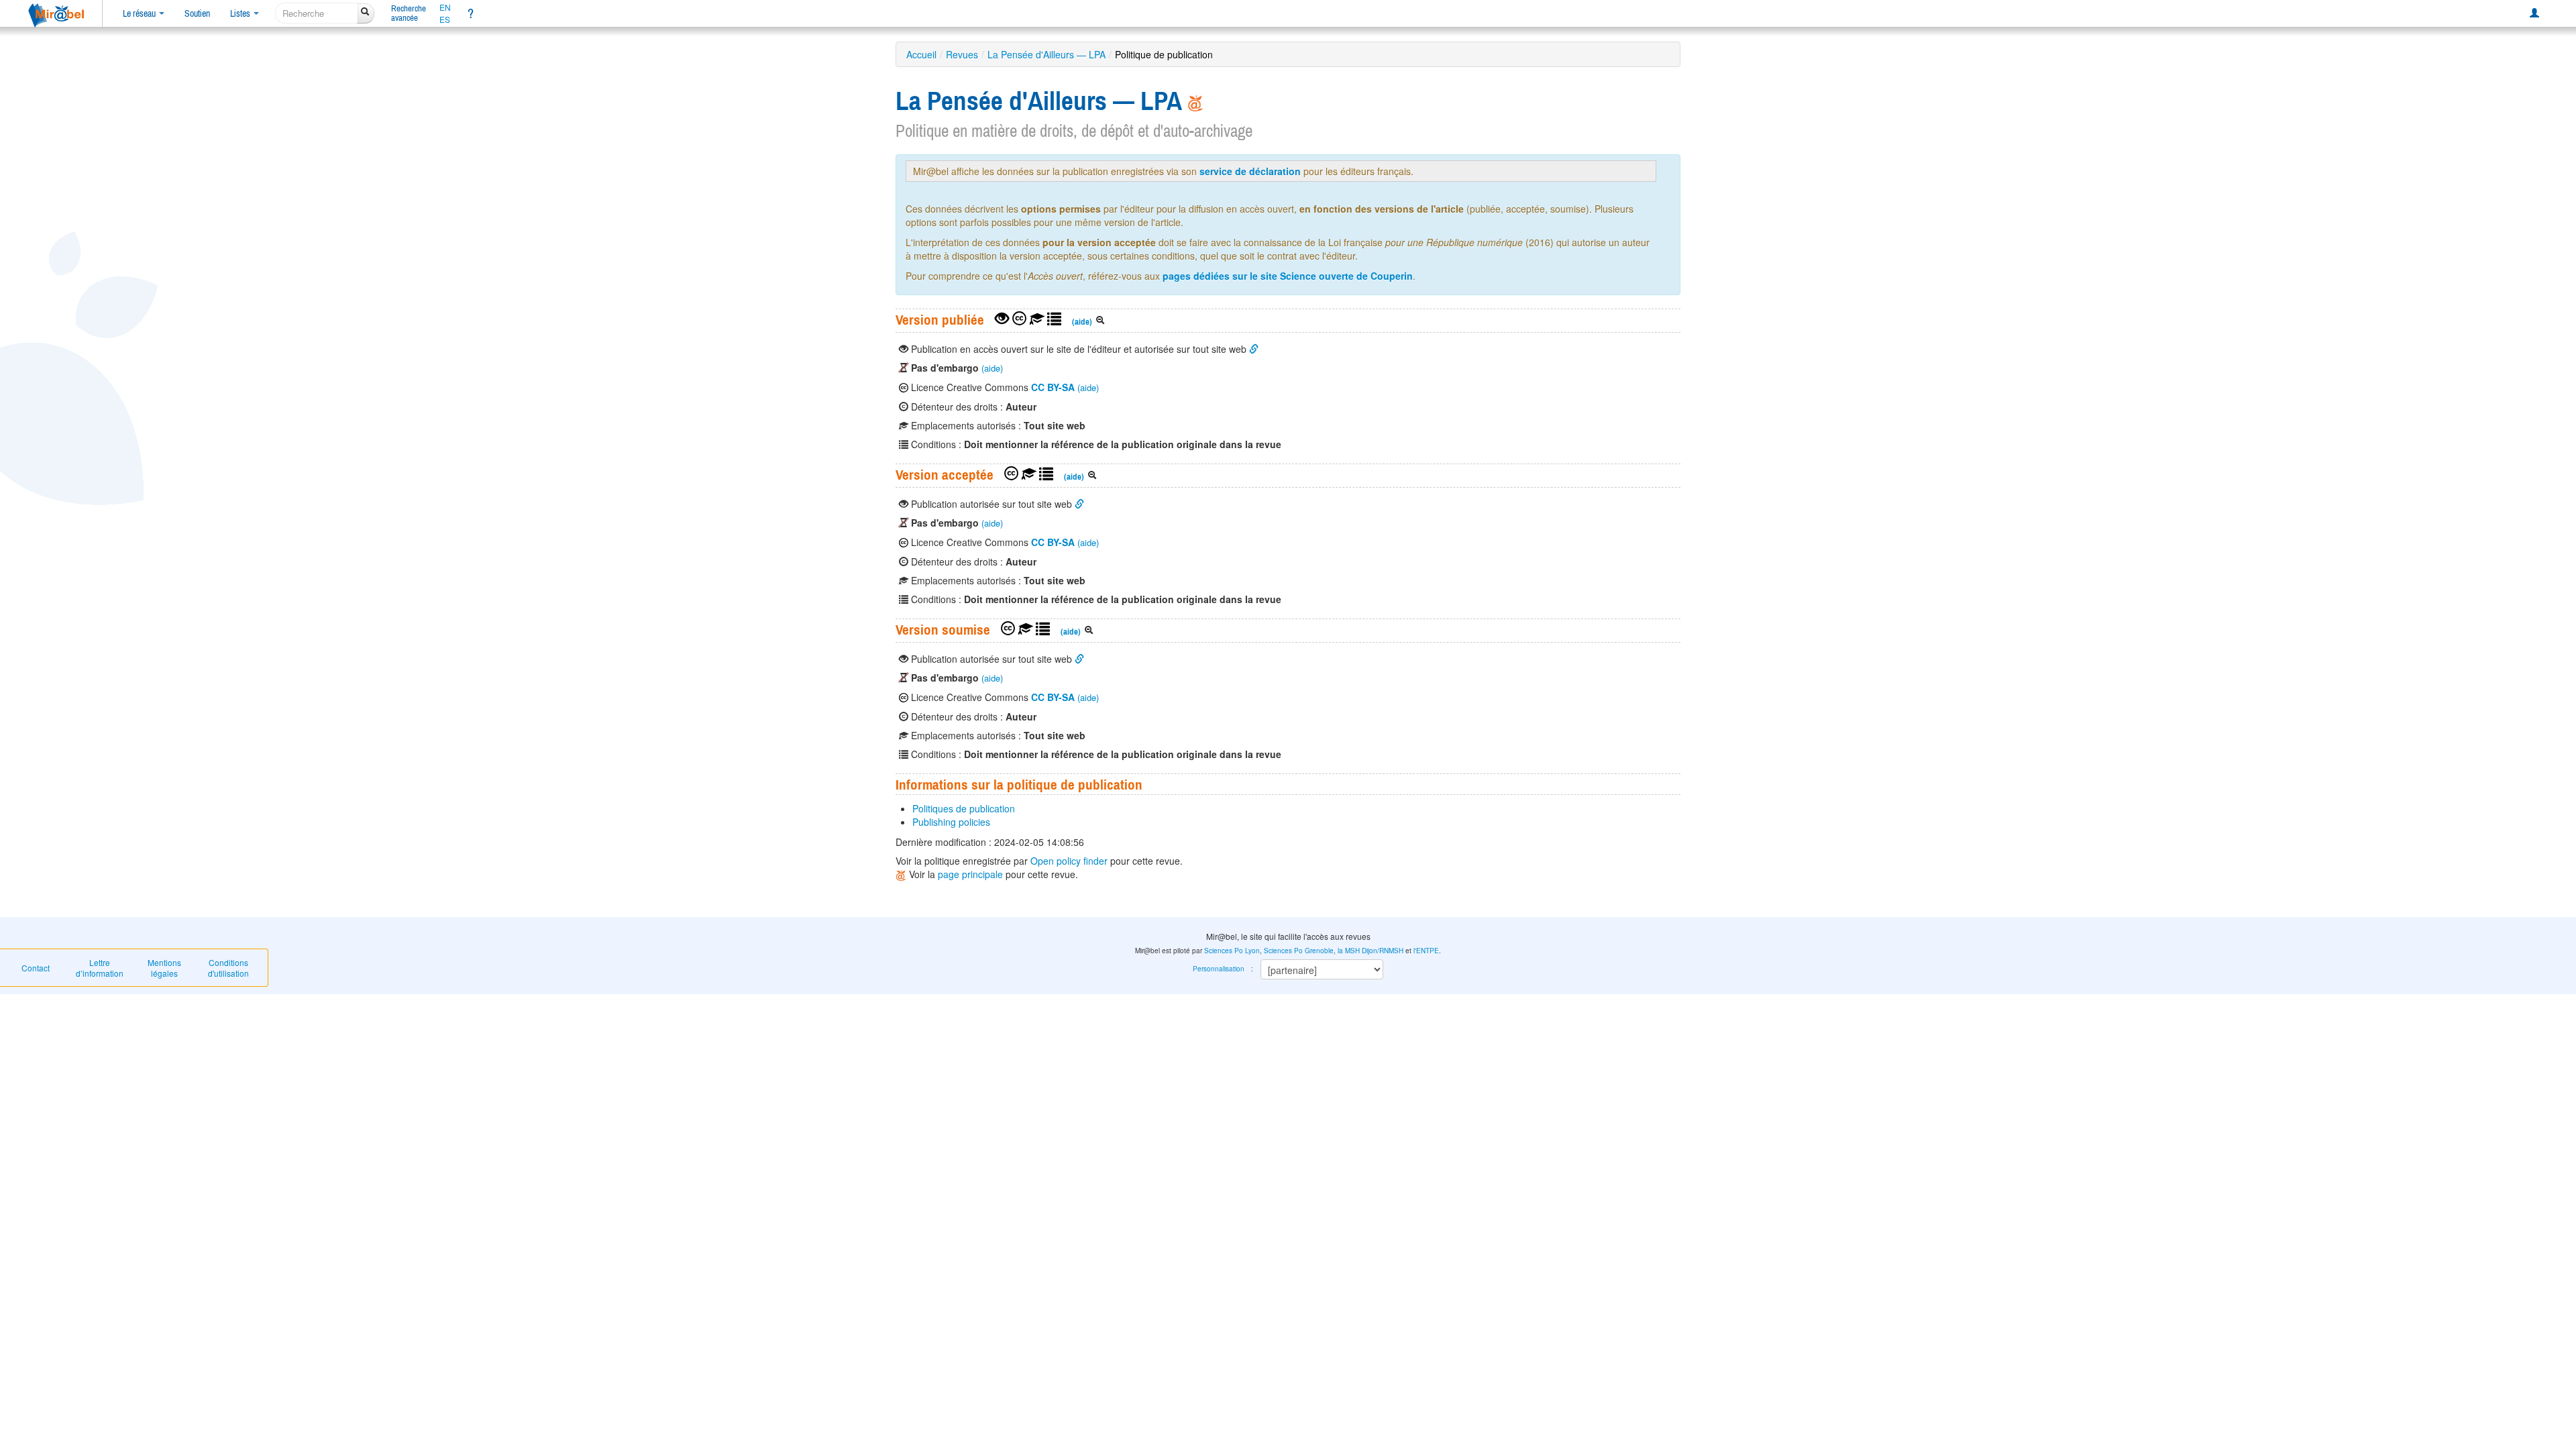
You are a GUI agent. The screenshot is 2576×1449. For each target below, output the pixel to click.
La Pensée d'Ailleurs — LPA (1046, 54)
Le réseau (140, 13)
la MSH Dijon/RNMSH (1371, 951)
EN (445, 7)
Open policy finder (1069, 861)
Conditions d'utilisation (228, 968)
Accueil (921, 54)
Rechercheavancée (409, 13)
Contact (36, 968)
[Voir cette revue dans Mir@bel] (902, 874)
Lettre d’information (100, 968)
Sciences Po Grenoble (1299, 951)
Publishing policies (951, 822)
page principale (970, 874)
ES (445, 19)
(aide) (1082, 322)
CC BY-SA (1053, 387)
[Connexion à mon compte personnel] (2534, 13)
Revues (962, 54)
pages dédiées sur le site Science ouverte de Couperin (1288, 276)
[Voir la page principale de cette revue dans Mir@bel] (1195, 101)
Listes (241, 13)
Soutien (197, 13)
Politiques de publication (964, 808)
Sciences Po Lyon (1232, 951)
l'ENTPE (1426, 951)
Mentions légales (164, 968)
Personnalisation (1219, 969)
